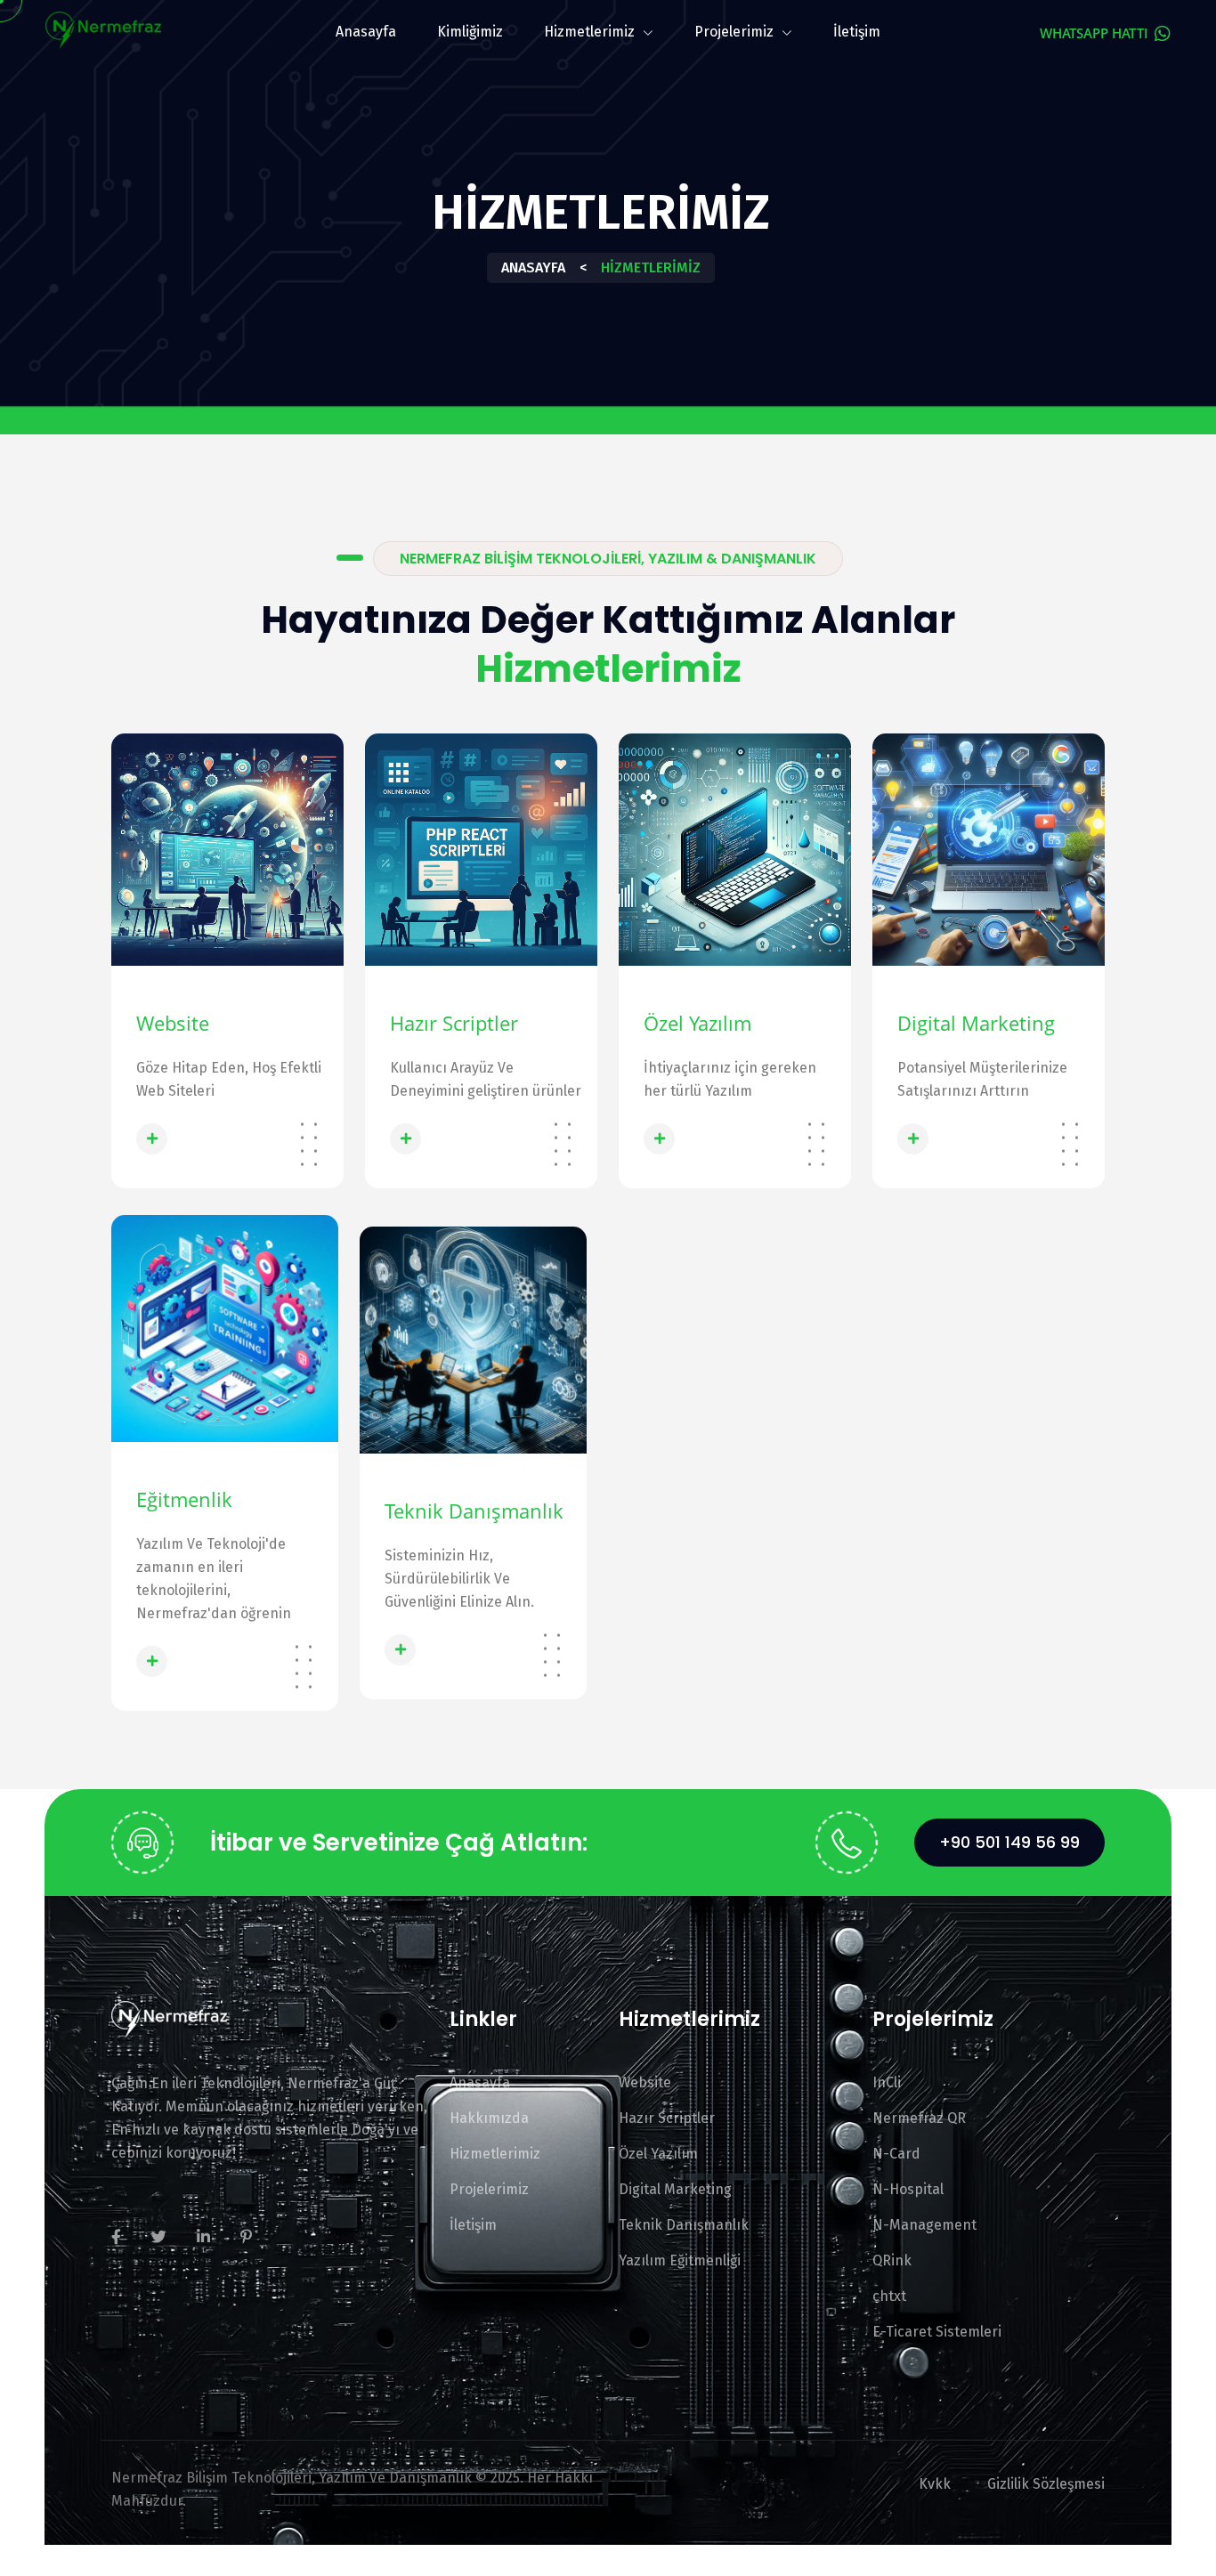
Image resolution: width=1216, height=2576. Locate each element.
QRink (892, 2260)
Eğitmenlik (184, 1499)
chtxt (889, 2296)
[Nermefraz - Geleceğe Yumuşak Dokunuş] (103, 28)
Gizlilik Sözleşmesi (1046, 2484)
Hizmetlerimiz (591, 32)
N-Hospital (908, 2189)
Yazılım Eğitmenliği (680, 2260)
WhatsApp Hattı (1096, 33)
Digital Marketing (976, 1023)
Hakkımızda (489, 2118)
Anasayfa (366, 32)
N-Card (896, 2154)
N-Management (924, 2225)
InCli (887, 2082)
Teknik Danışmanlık (474, 1511)
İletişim (857, 32)
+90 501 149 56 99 (1009, 1842)
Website (173, 1023)
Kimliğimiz (470, 32)
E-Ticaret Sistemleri (937, 2332)
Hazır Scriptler (454, 1023)
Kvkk (935, 2484)
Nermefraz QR (919, 2118)
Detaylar (205, 1138)
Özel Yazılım (697, 1023)
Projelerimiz (736, 32)
